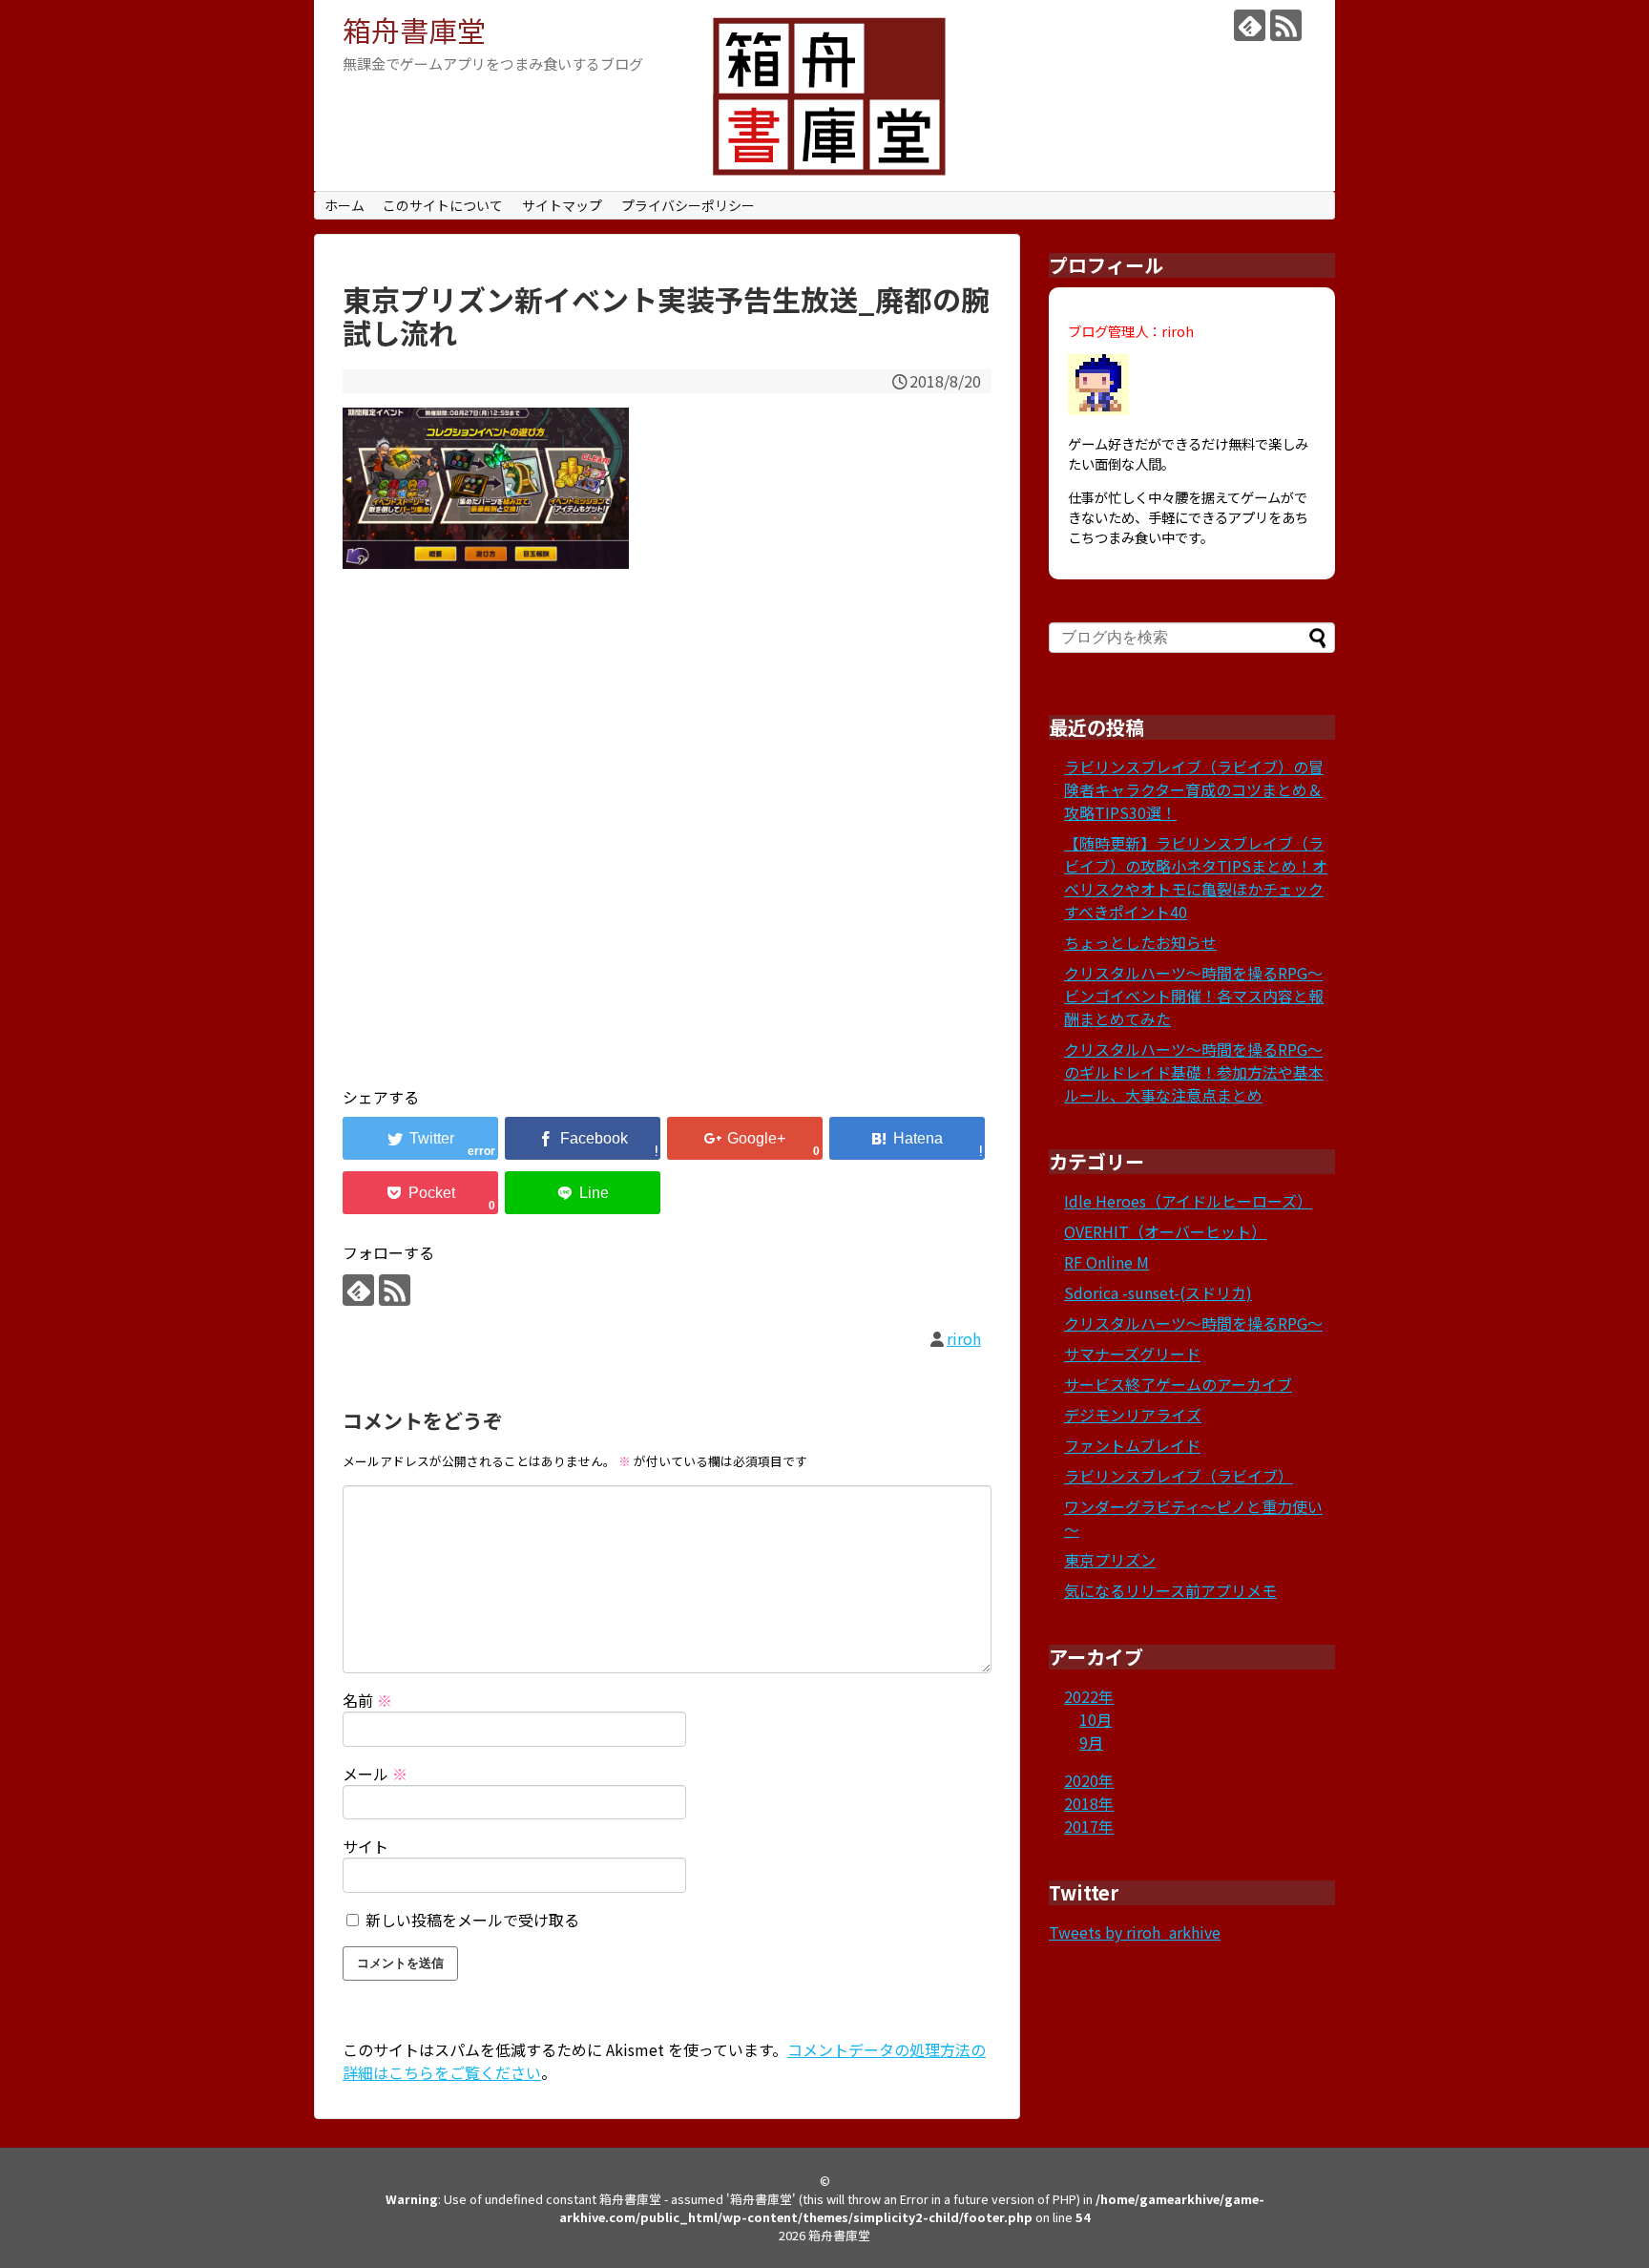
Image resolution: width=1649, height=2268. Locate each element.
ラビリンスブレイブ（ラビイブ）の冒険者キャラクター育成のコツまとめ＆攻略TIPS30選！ (1194, 789)
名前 (367, 1700)
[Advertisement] (667, 851)
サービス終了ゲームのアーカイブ (1178, 1384)
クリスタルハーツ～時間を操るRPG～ (1193, 1323)
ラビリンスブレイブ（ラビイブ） (1179, 1476)
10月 (1096, 1719)
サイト (365, 1846)
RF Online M (1106, 1262)
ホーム (344, 205)
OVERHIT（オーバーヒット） (1165, 1231)
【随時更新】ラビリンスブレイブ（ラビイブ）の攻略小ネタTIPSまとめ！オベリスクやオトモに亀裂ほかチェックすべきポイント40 (1196, 877)
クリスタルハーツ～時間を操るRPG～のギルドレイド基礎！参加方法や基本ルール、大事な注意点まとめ (1194, 1072)
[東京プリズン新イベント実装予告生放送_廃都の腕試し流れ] (907, 1138)
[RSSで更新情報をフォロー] (1286, 25)
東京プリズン (1110, 1560)
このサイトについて (443, 205)
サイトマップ (562, 205)
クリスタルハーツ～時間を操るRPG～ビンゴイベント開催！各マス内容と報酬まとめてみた (1194, 996)
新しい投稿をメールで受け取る (472, 1920)
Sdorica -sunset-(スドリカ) (1158, 1292)
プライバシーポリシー (688, 205)
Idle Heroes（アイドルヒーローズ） (1188, 1201)
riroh (964, 1338)
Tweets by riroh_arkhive (1135, 1932)
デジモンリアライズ (1133, 1415)
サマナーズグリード (1132, 1354)
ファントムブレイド (1132, 1445)
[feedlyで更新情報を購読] (1250, 25)
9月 (1091, 1742)
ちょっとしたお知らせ (1140, 942)
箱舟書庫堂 (414, 30)
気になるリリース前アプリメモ (1170, 1590)
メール (375, 1774)
